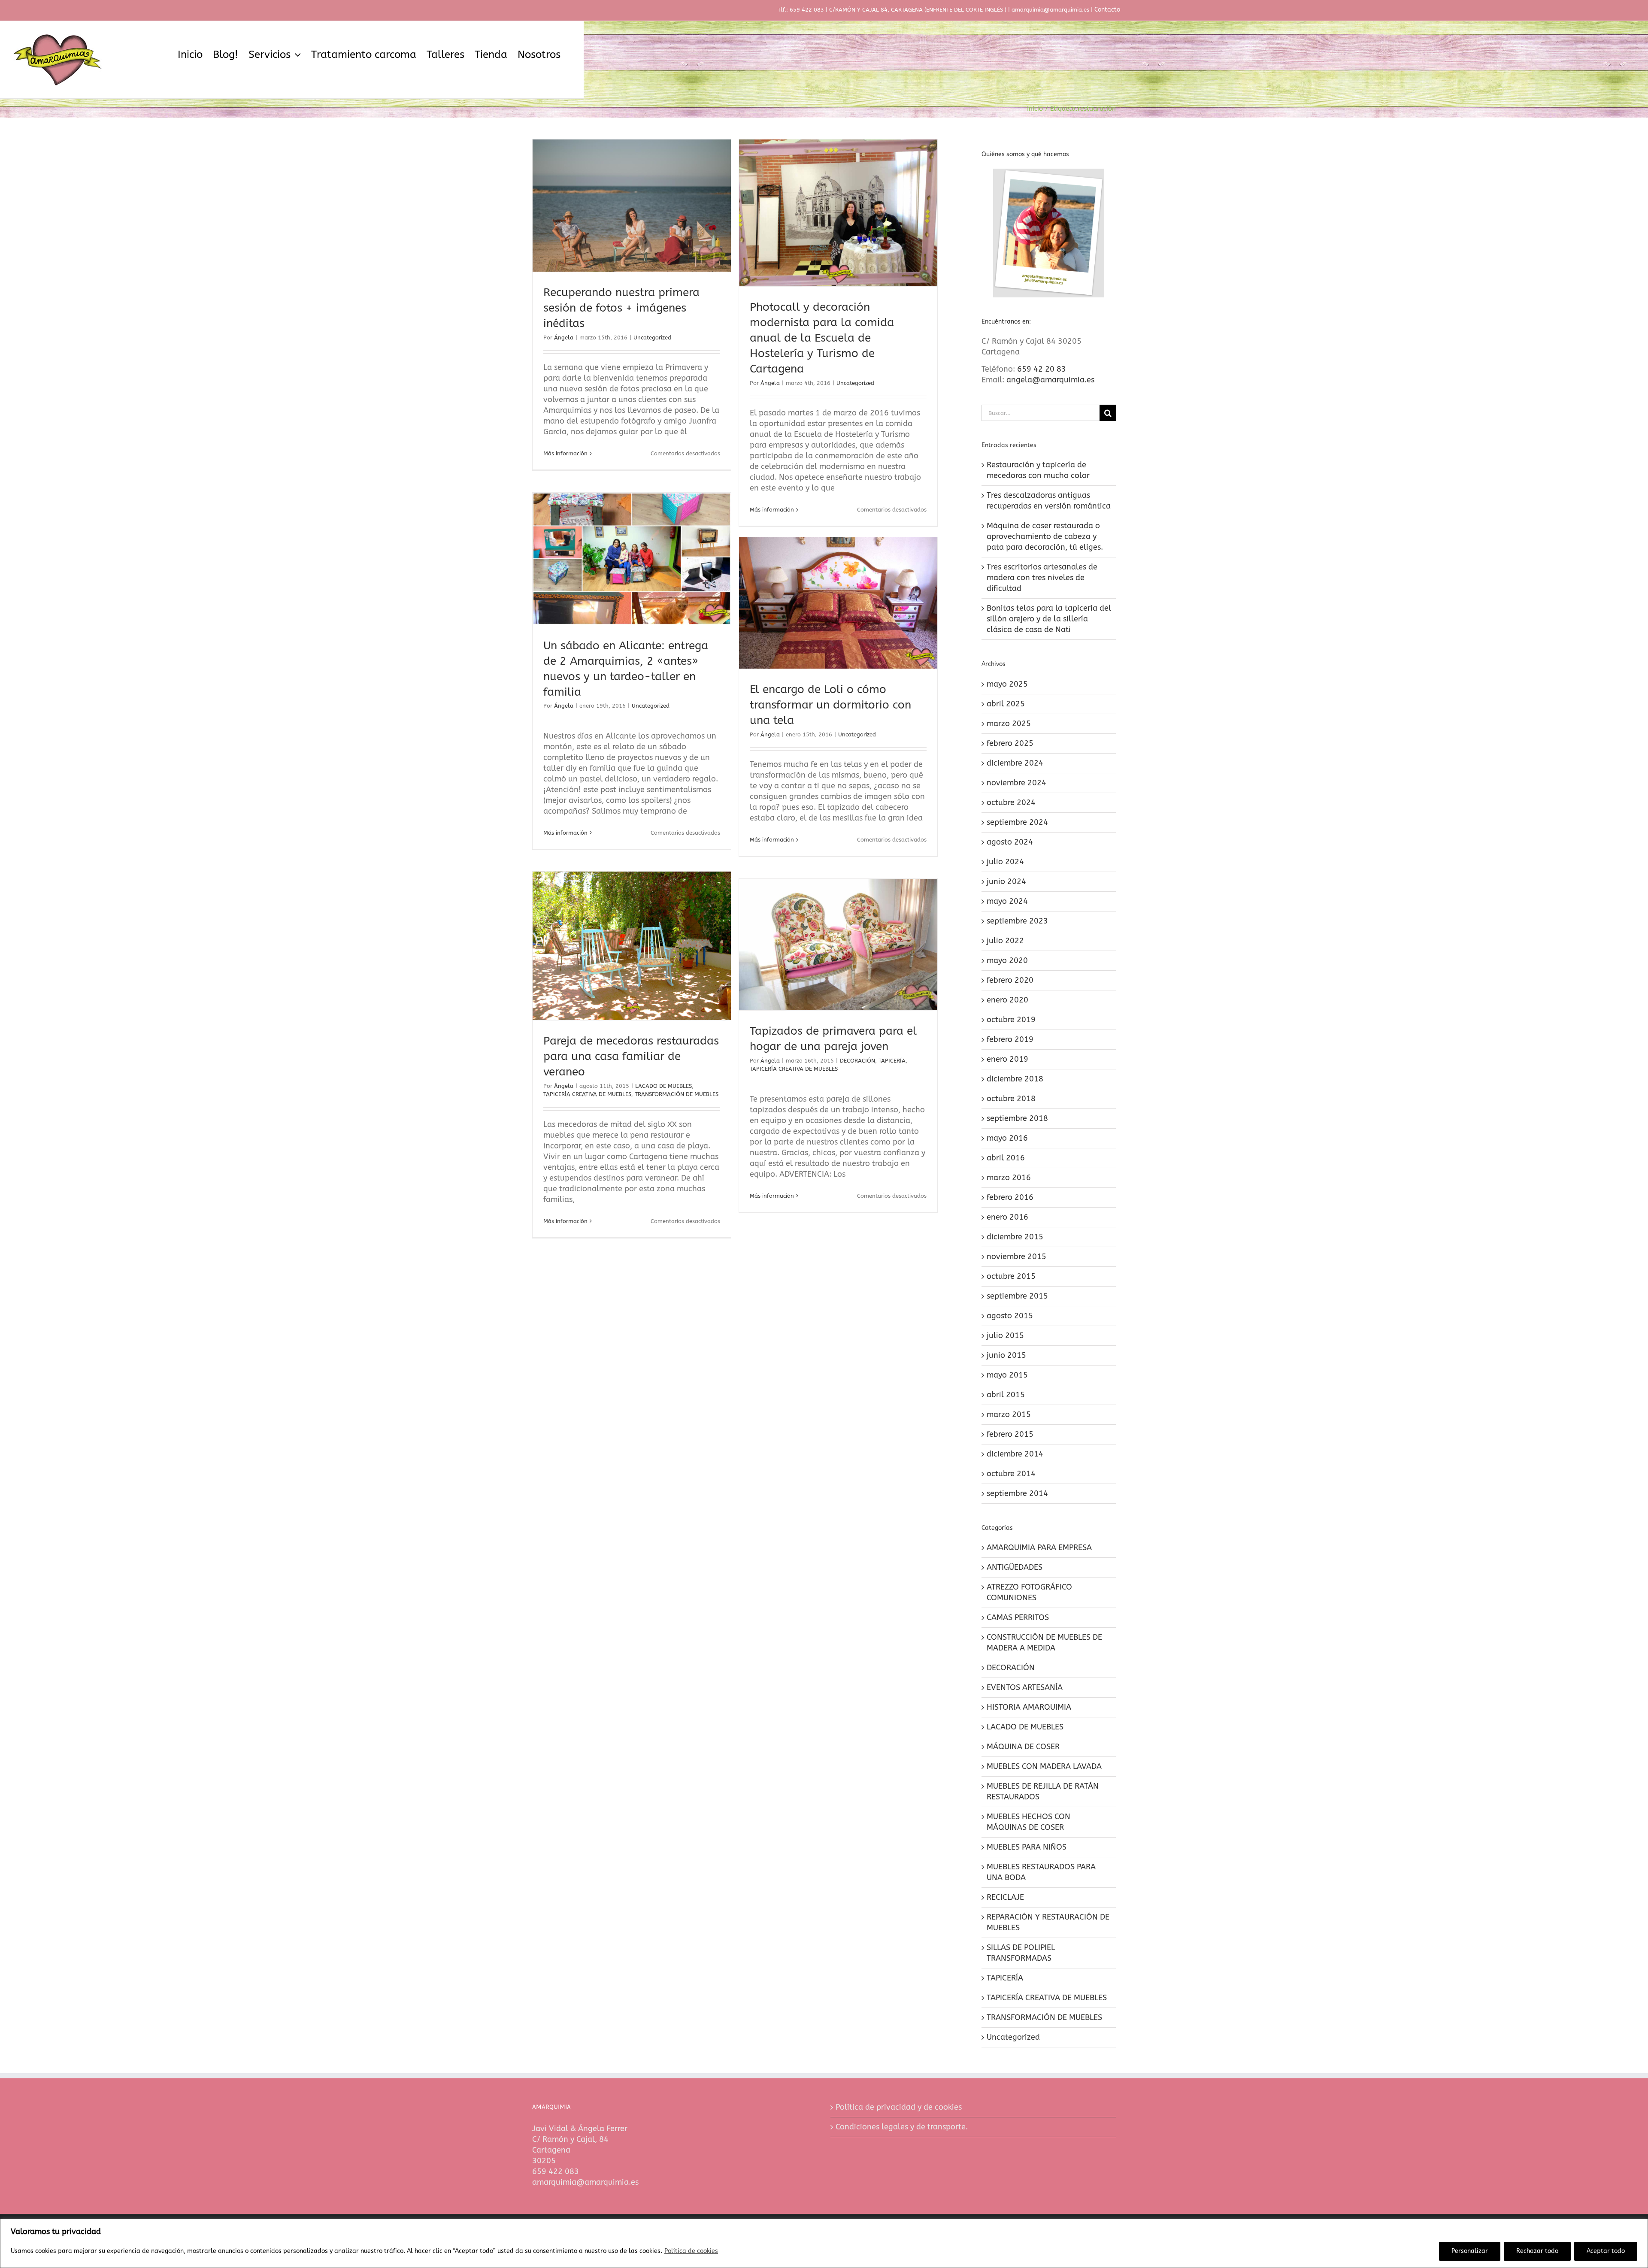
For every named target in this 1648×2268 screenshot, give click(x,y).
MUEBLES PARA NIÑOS (1027, 1847)
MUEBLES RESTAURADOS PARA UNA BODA (1041, 1872)
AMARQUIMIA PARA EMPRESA (1039, 1547)
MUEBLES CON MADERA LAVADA (1044, 1766)
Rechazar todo (1537, 2251)
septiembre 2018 (1017, 1118)
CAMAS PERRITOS (1018, 1617)
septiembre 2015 (1017, 1296)
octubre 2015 (1011, 1276)
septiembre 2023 (1017, 921)
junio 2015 (1006, 1355)
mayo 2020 (1007, 960)
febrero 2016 (1010, 1197)
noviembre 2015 (1016, 1257)
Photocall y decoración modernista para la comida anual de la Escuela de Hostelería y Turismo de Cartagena (822, 338)
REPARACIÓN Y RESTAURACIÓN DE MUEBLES (1048, 1922)
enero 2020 (1007, 1000)
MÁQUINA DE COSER (1023, 1747)
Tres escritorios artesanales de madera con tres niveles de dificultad (1042, 578)
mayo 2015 (1007, 1375)
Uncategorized (652, 338)
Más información (565, 453)
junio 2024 (1006, 881)
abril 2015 (1006, 1395)
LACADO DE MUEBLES (663, 1086)
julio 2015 (1005, 1335)
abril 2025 (1006, 704)
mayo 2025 (1007, 684)
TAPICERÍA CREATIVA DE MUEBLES (587, 1094)
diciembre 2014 (1015, 1454)
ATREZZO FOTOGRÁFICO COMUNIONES (1029, 1592)
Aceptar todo (1606, 2251)
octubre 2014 (1011, 1474)
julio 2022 (1005, 941)
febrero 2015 (1010, 1434)
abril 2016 (1006, 1158)
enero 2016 (1007, 1217)
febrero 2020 (1010, 980)
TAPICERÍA (892, 1061)
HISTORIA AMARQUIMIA (1029, 1707)
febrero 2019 (1010, 1039)
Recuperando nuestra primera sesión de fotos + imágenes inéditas (621, 308)
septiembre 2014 (1017, 1493)
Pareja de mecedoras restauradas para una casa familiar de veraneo (631, 1056)
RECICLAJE (1005, 1897)
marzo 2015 (1009, 1414)
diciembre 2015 (1015, 1237)
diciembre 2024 (1015, 763)
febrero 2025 (1010, 743)
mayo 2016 (1007, 1138)
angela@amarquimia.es (1050, 380)
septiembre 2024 (1017, 822)
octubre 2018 (1011, 1099)
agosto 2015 (1010, 1316)
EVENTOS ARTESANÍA (1025, 1687)
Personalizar (1470, 2251)
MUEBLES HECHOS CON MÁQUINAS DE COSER (1028, 1822)
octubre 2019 (1011, 1020)
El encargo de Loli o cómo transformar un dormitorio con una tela (830, 705)
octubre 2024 (1011, 802)
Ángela (564, 338)
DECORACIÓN (857, 1061)
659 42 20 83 (1042, 369)
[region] (824, 2243)
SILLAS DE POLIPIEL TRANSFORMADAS (1021, 1953)
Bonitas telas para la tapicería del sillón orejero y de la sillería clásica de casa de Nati (1049, 619)
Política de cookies (691, 2251)
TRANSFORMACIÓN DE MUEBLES (677, 1094)
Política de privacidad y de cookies (899, 2107)
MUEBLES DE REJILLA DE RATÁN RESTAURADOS (1043, 1791)
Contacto (1107, 10)
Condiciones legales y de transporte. (902, 2127)
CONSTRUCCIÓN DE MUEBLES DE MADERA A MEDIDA (1044, 1643)
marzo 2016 (1009, 1178)
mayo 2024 (1007, 901)
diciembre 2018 (1015, 1079)
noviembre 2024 (1016, 783)
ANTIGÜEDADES (1015, 1567)
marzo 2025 (1009, 724)
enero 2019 (1007, 1059)
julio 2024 (1005, 862)
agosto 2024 (1010, 842)
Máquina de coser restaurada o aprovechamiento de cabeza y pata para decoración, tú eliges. (1045, 536)
